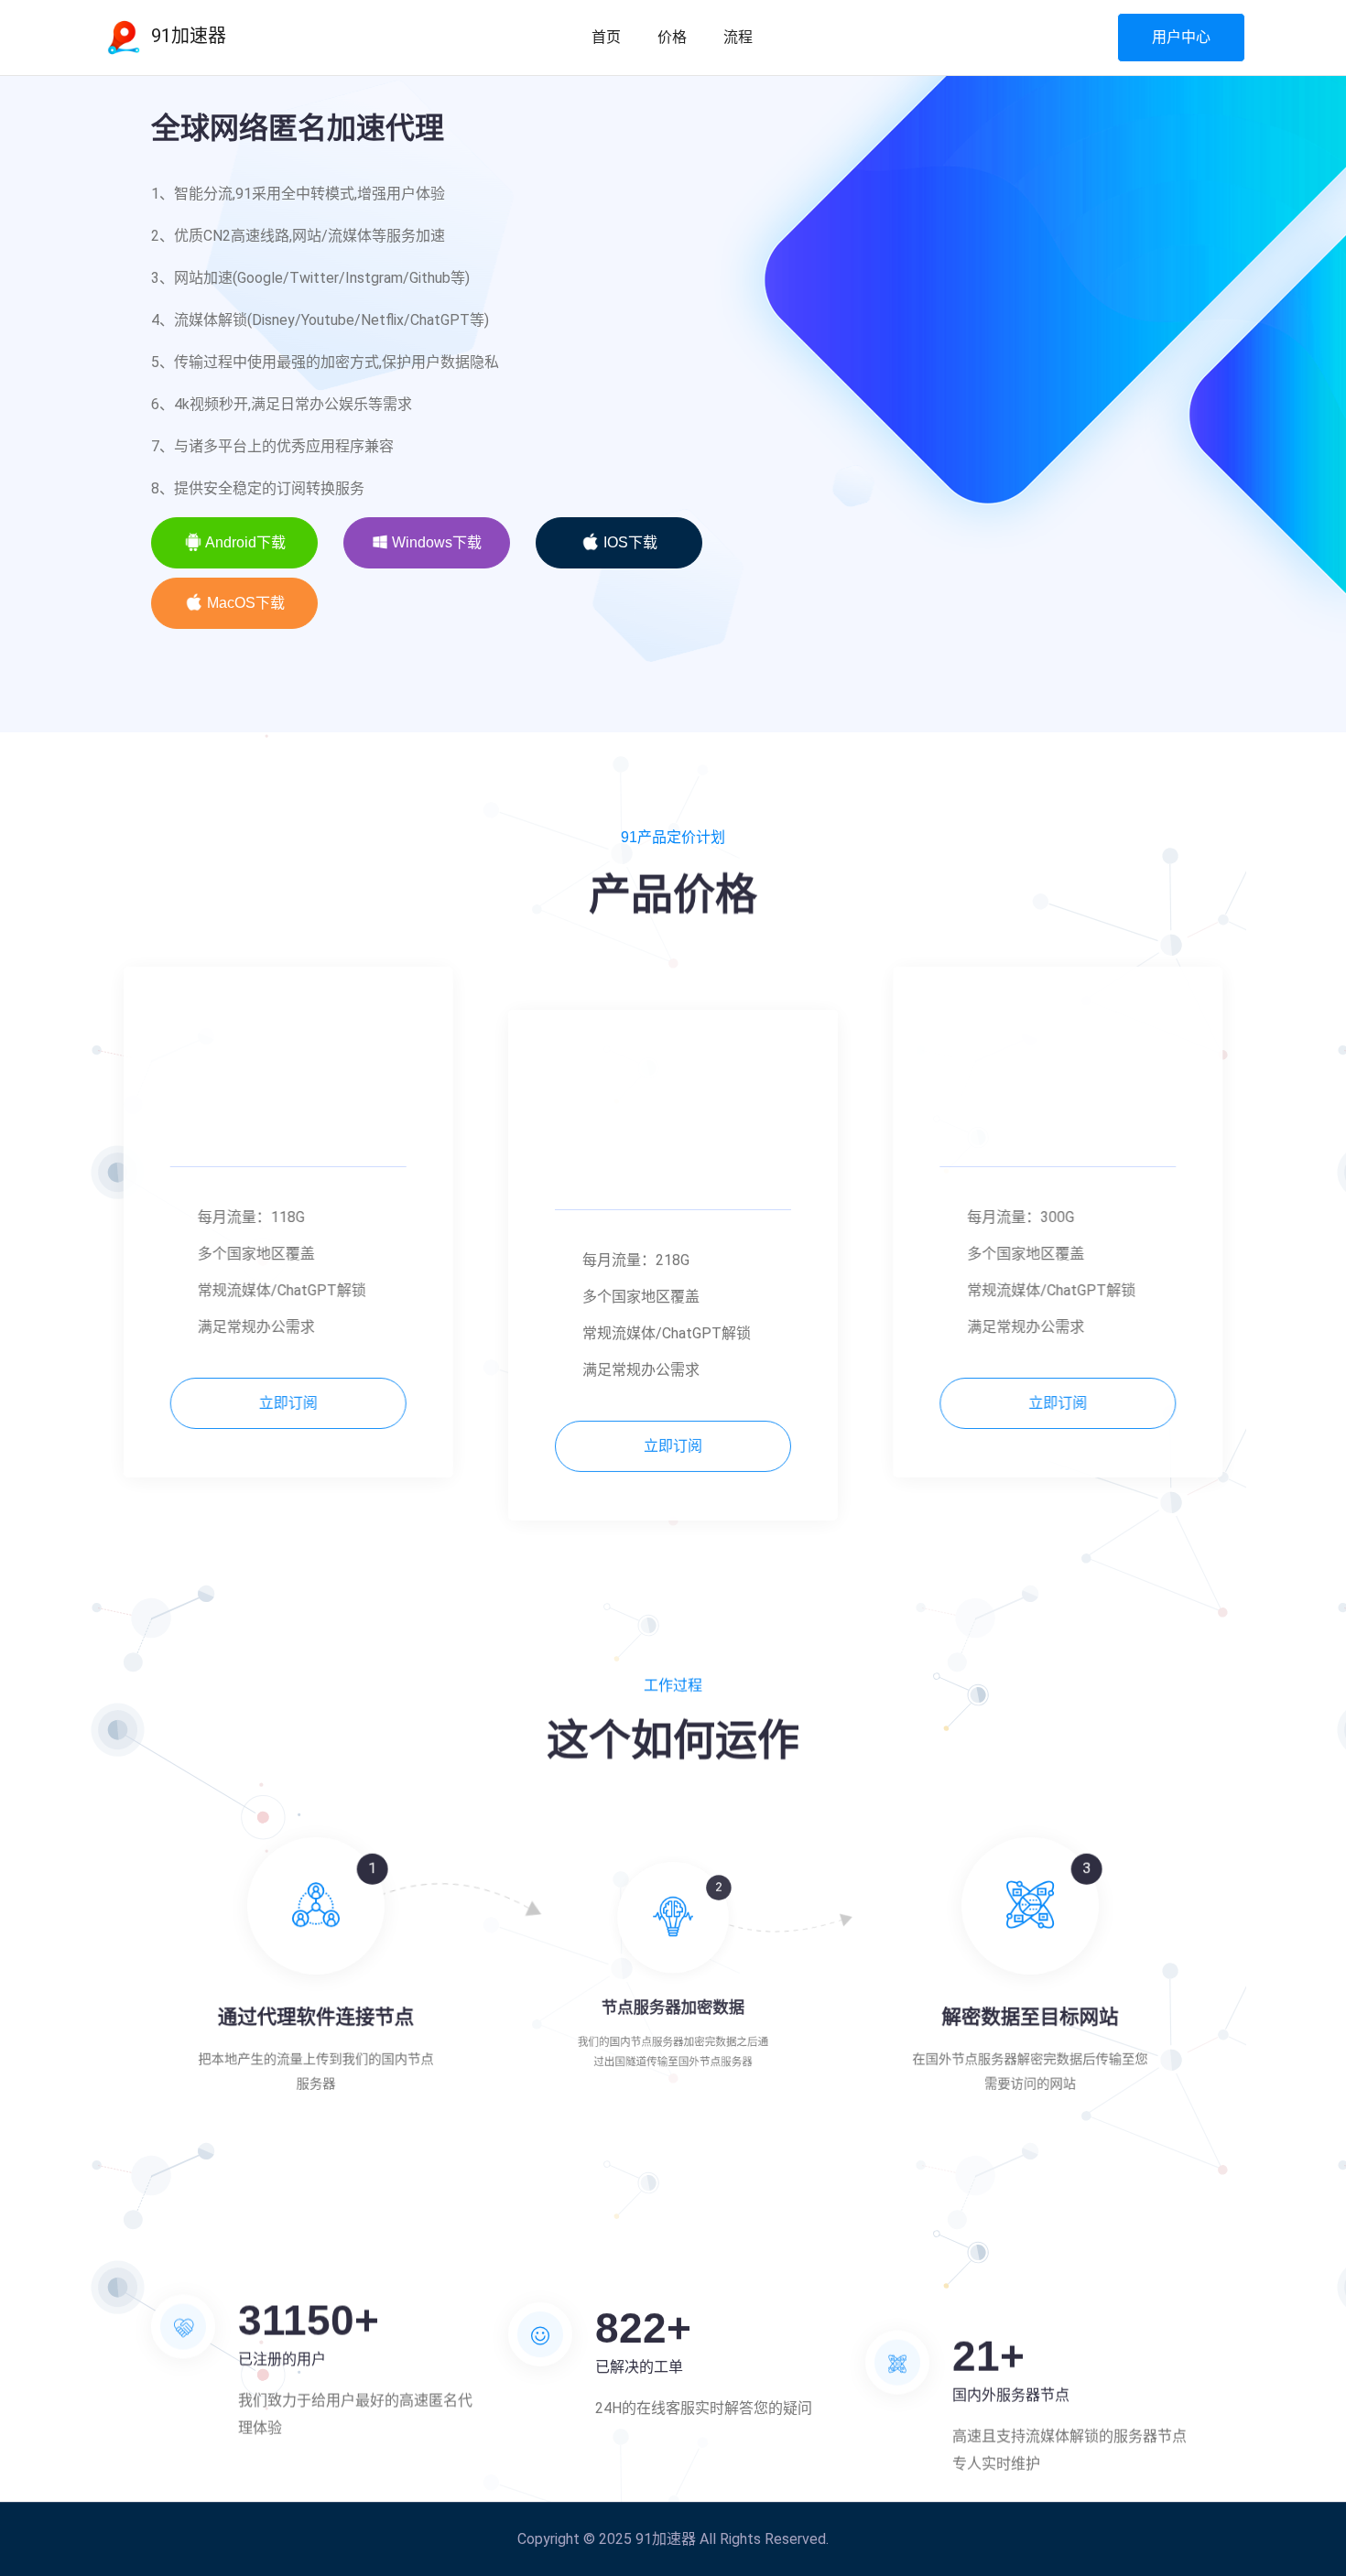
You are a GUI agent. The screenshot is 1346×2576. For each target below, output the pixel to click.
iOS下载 (629, 542)
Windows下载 (435, 542)
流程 (738, 37)
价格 (672, 37)
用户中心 (1181, 37)
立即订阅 (316, 1403)
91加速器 (186, 36)
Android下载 (244, 542)
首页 (606, 37)
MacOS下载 (244, 603)
